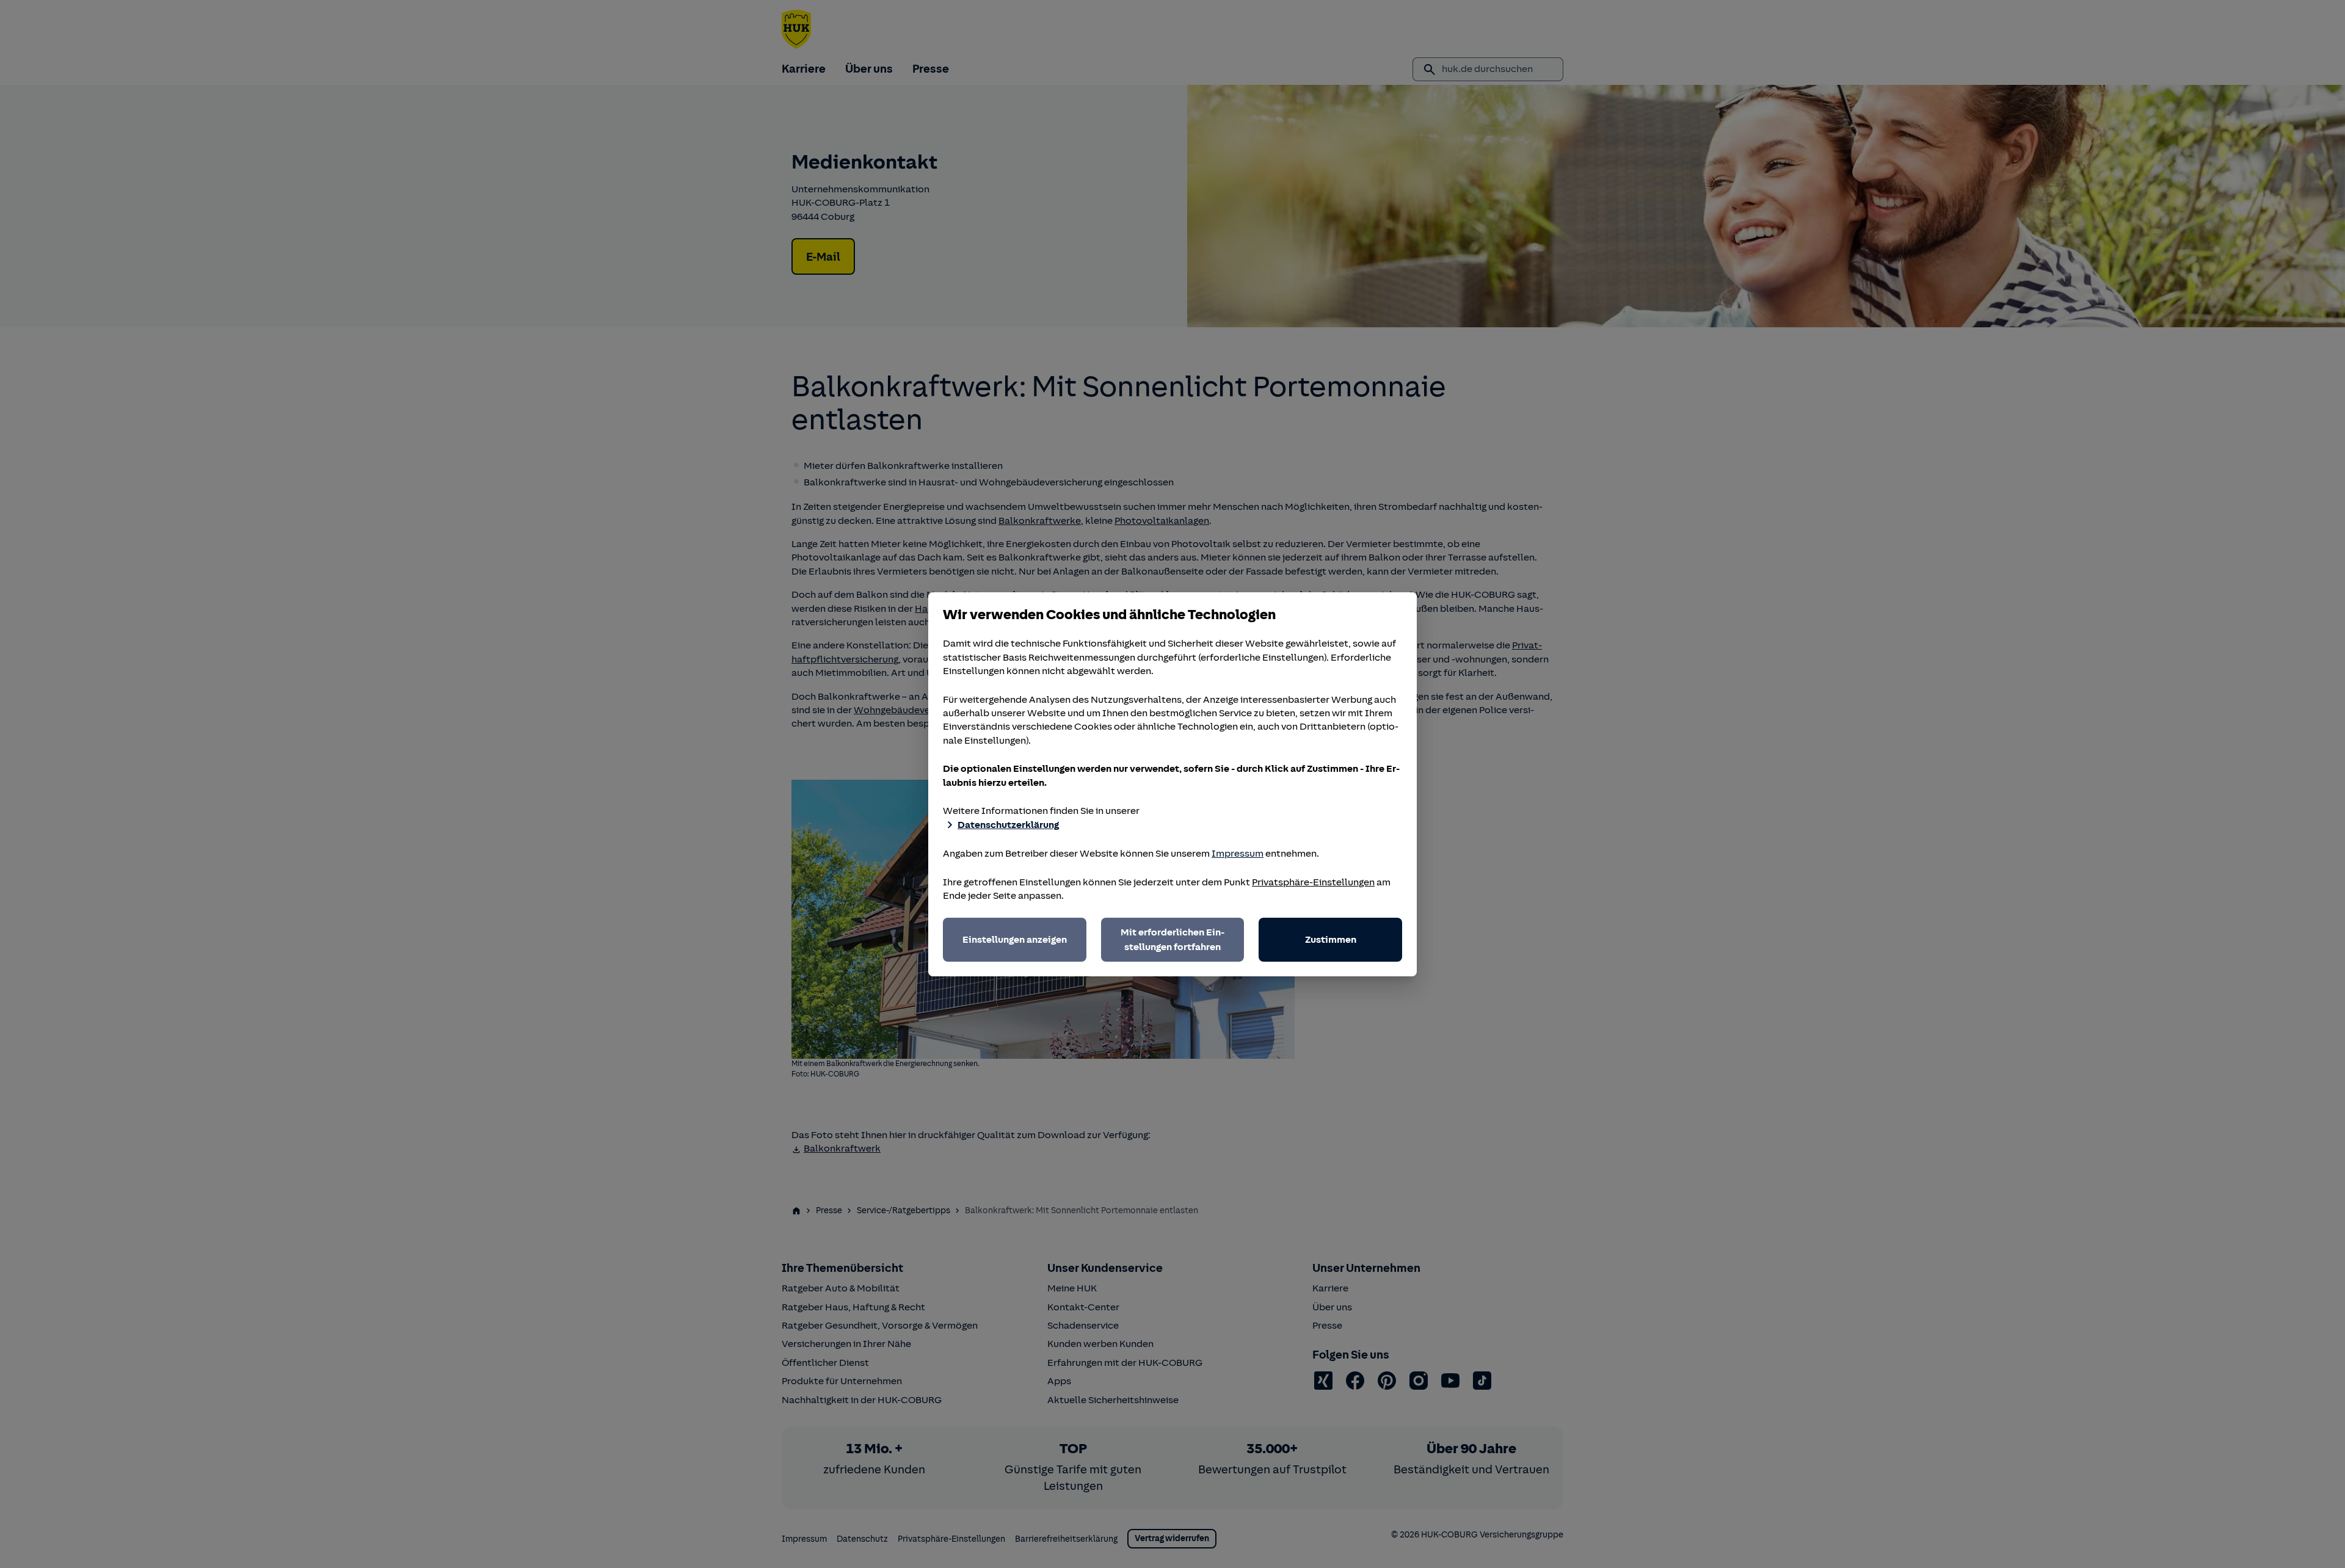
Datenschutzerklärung (1008, 825)
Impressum (1238, 854)
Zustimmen (1331, 940)
